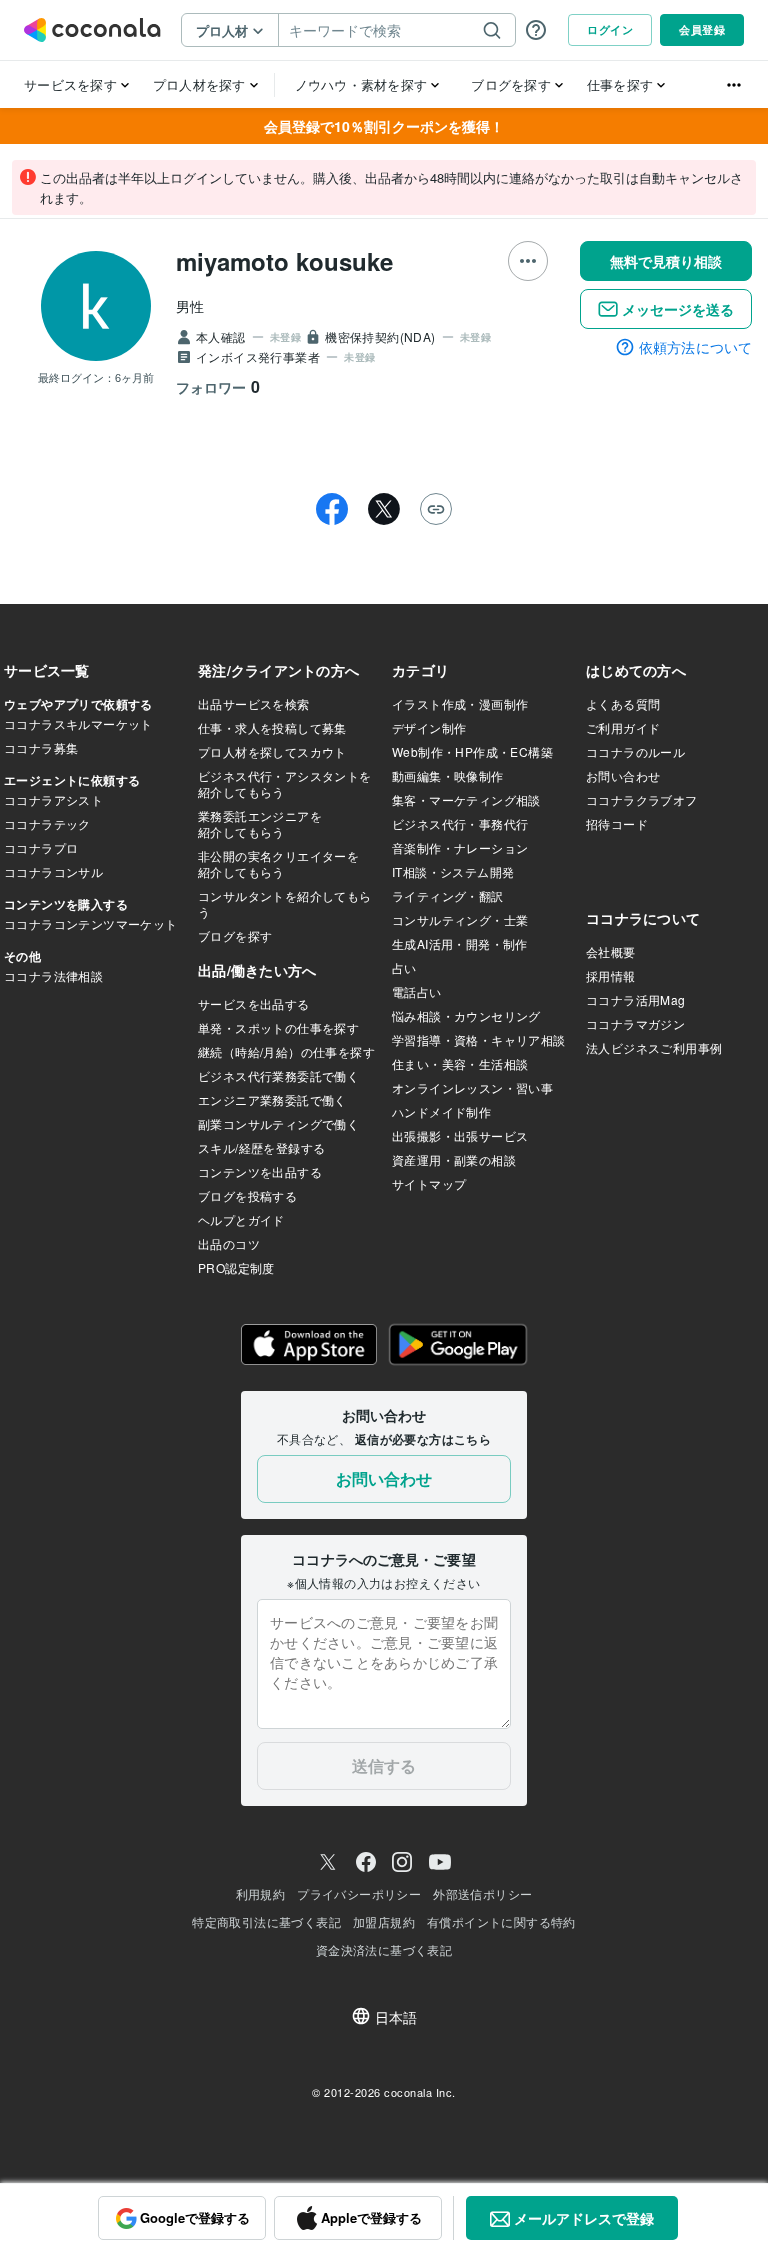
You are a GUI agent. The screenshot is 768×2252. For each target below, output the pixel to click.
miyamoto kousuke (284, 261)
